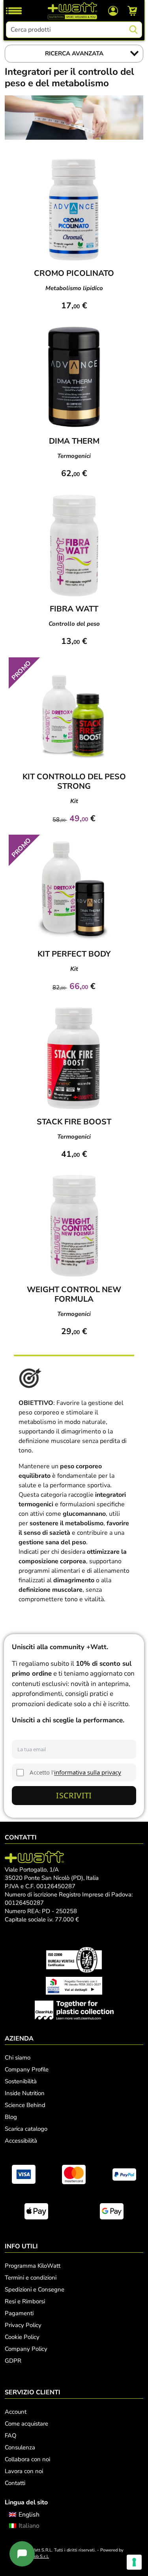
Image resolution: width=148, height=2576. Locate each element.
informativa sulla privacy (88, 1772)
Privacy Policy (23, 2325)
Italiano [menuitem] (29, 2526)
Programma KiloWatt (33, 2266)
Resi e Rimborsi (25, 2301)
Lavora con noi (24, 2471)
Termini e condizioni (31, 2278)
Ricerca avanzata (74, 53)
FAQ (11, 2436)
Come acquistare (26, 2424)
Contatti (15, 2483)
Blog (11, 2117)
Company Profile (27, 2069)
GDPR (13, 2361)
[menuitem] (24, 2515)
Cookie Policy (22, 2337)
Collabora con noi (27, 2459)
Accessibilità (21, 2141)
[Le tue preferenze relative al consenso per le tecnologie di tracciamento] (134, 2562)
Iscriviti (74, 1795)
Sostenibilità (21, 2081)
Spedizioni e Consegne (35, 2289)
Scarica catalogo (26, 2129)
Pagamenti (19, 2313)
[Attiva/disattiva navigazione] (14, 11)
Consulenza (20, 2447)
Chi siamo (18, 2058)
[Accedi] (113, 10)
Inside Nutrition (25, 2093)
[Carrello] (132, 11)
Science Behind (25, 2105)
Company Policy (26, 2349)
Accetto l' (75, 1772)
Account (16, 2412)
